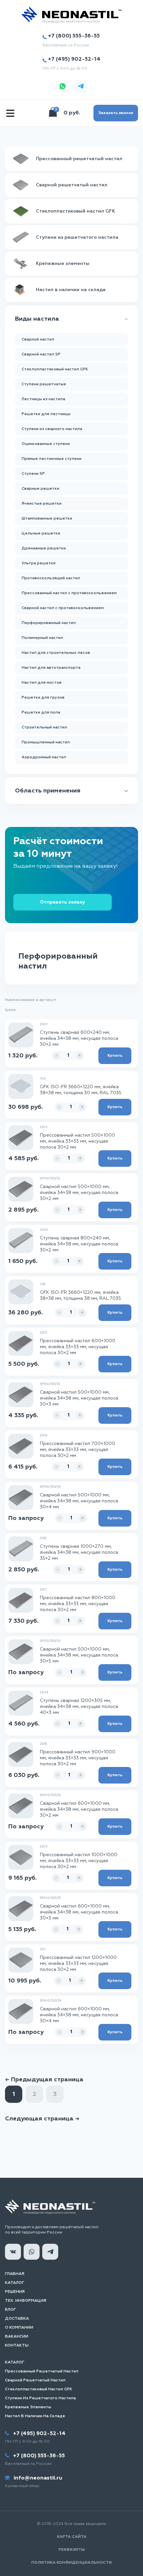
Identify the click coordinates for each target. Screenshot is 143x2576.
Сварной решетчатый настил (35, 2380)
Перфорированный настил (49, 623)
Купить (115, 1056)
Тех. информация (26, 2301)
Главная (15, 2274)
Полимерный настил (42, 638)
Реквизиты (72, 2550)
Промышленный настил (46, 742)
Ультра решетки (39, 563)
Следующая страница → (42, 2119)
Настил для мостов (42, 683)
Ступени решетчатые (44, 384)
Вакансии (17, 2337)
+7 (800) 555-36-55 (74, 36)
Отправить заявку (63, 902)
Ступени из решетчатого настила (40, 2398)
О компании (19, 2328)
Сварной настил (38, 340)
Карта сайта (72, 2537)
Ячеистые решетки (42, 504)
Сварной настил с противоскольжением (63, 608)
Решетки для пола (41, 713)
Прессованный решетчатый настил (42, 2371)
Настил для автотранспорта (51, 668)
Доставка (17, 2319)
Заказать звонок (116, 113)
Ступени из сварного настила (52, 429)
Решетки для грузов (43, 698)
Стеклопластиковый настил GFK (55, 369)
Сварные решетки (40, 489)
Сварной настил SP (41, 354)
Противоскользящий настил (51, 578)
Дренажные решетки (44, 548)
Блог (10, 2310)
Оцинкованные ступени (46, 444)
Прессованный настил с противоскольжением (69, 593)
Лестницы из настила (43, 399)
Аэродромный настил (44, 757)
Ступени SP (33, 474)
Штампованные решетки (47, 519)
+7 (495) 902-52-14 (74, 59)
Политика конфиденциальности (71, 2563)
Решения (15, 2292)
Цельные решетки (41, 534)
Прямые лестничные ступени (52, 459)
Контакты (17, 2346)
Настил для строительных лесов (56, 653)
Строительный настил (44, 727)
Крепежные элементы (28, 2407)
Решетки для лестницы (46, 414)
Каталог (15, 2283)
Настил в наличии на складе (35, 2416)
